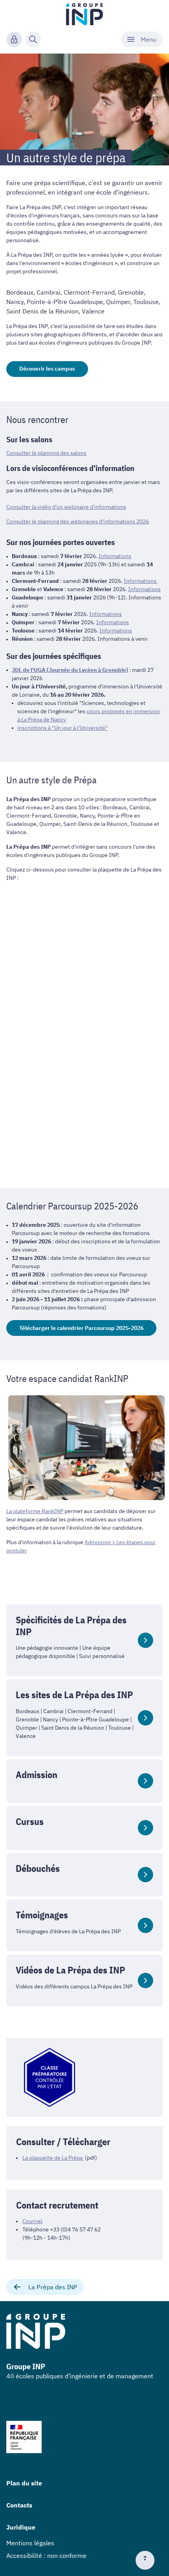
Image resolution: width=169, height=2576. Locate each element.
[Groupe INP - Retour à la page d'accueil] (85, 14)
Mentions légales (30, 2543)
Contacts (19, 2505)
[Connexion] (14, 39)
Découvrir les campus (47, 369)
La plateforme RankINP (35, 1511)
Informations (115, 556)
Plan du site (24, 2483)
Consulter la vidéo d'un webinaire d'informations (66, 507)
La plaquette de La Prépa (53, 2158)
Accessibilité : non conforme (46, 2556)
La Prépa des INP (53, 2287)
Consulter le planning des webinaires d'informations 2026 (78, 521)
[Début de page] (148, 2560)
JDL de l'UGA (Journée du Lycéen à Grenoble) (70, 670)
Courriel (32, 2221)
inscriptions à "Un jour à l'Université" (62, 728)
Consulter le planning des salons (46, 453)
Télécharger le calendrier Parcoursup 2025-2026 (81, 1328)
